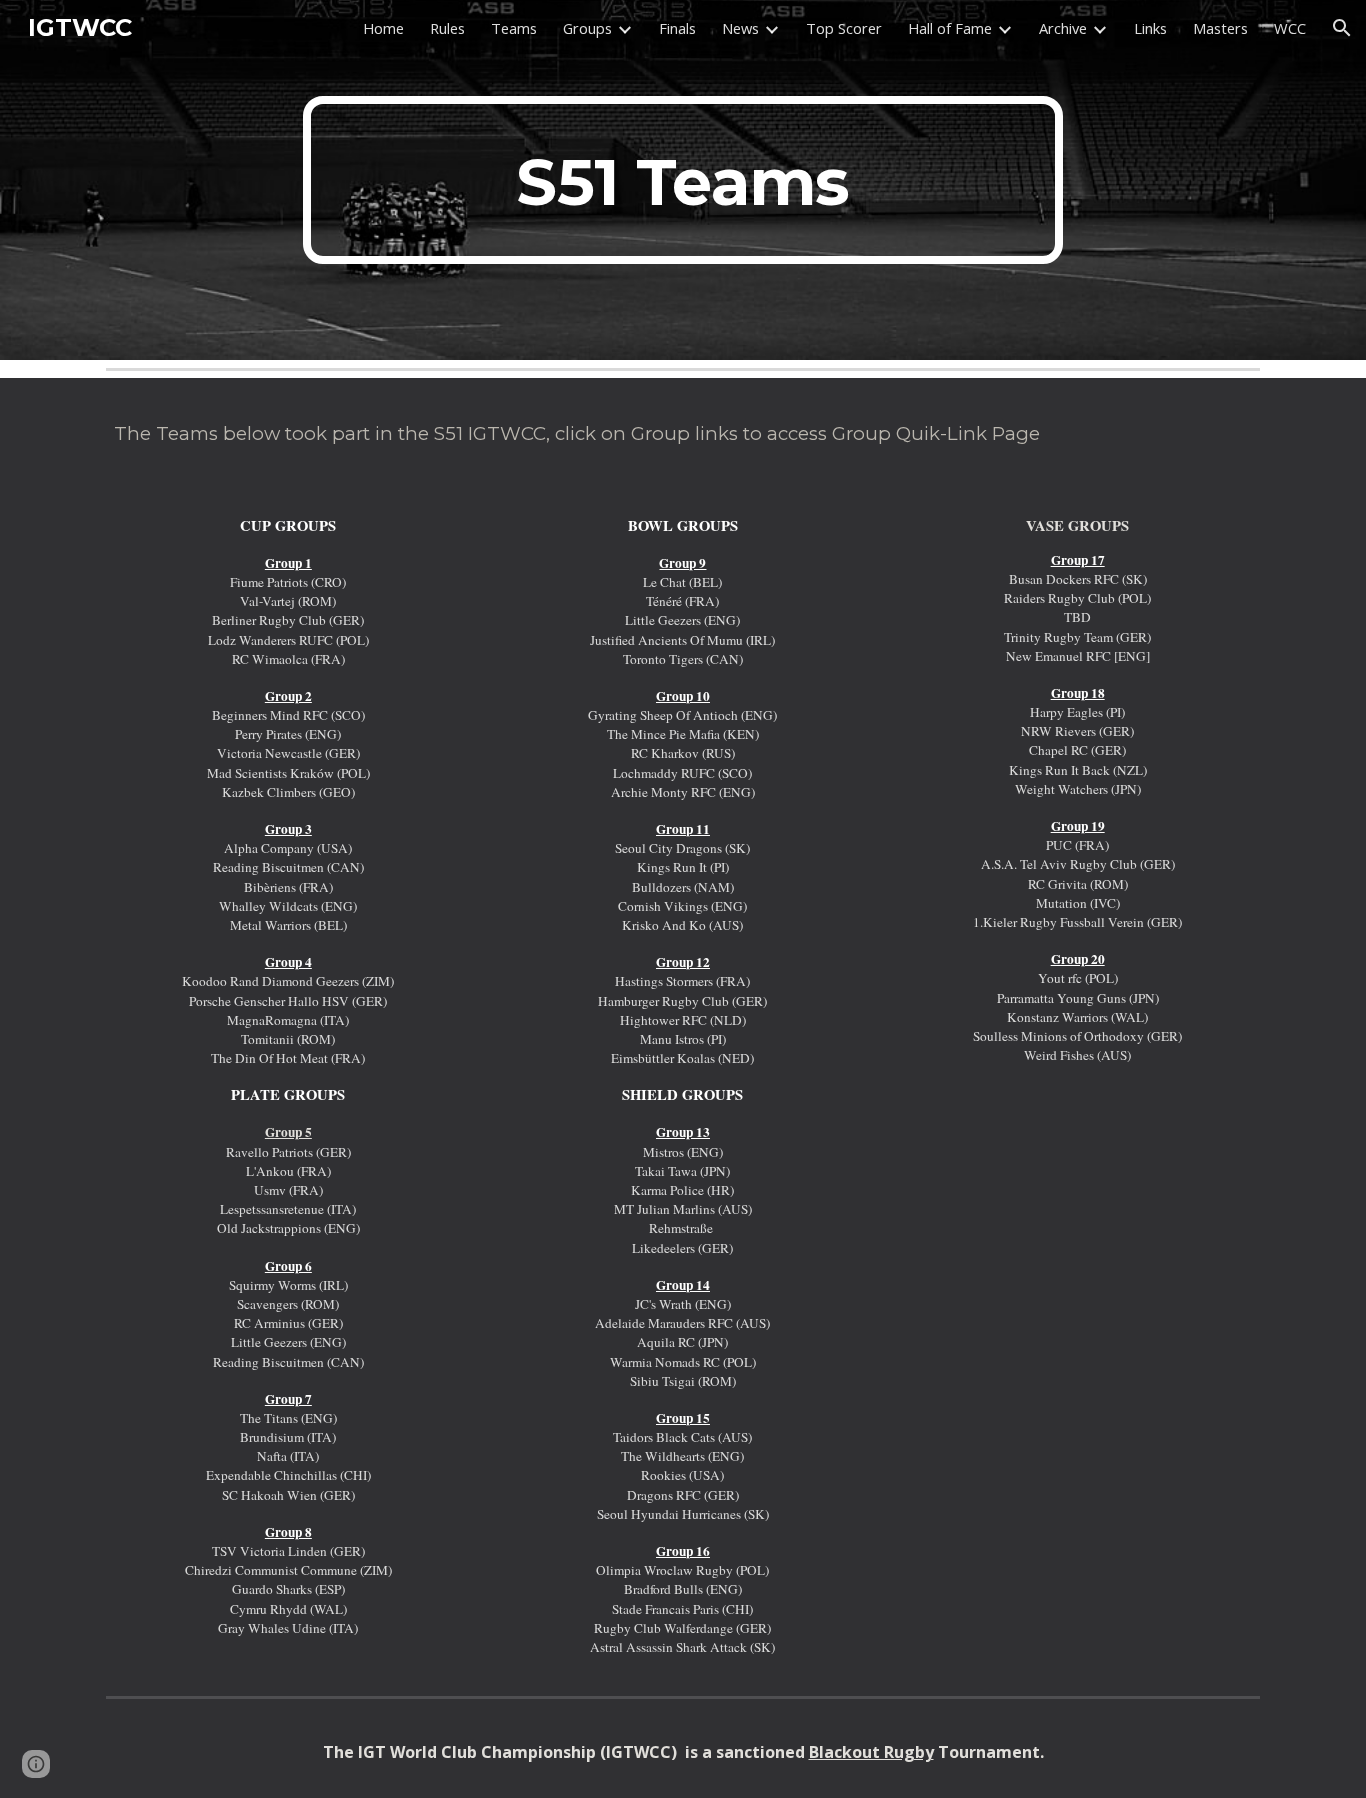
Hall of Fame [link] (950, 28)
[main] (683, 180)
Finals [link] (677, 28)
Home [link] (383, 28)
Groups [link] (587, 28)
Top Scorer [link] (844, 28)
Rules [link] (447, 28)
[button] (1342, 28)
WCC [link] (1290, 28)
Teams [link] (514, 28)
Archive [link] (1063, 28)
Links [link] (1150, 28)
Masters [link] (1220, 28)
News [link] (740, 28)
